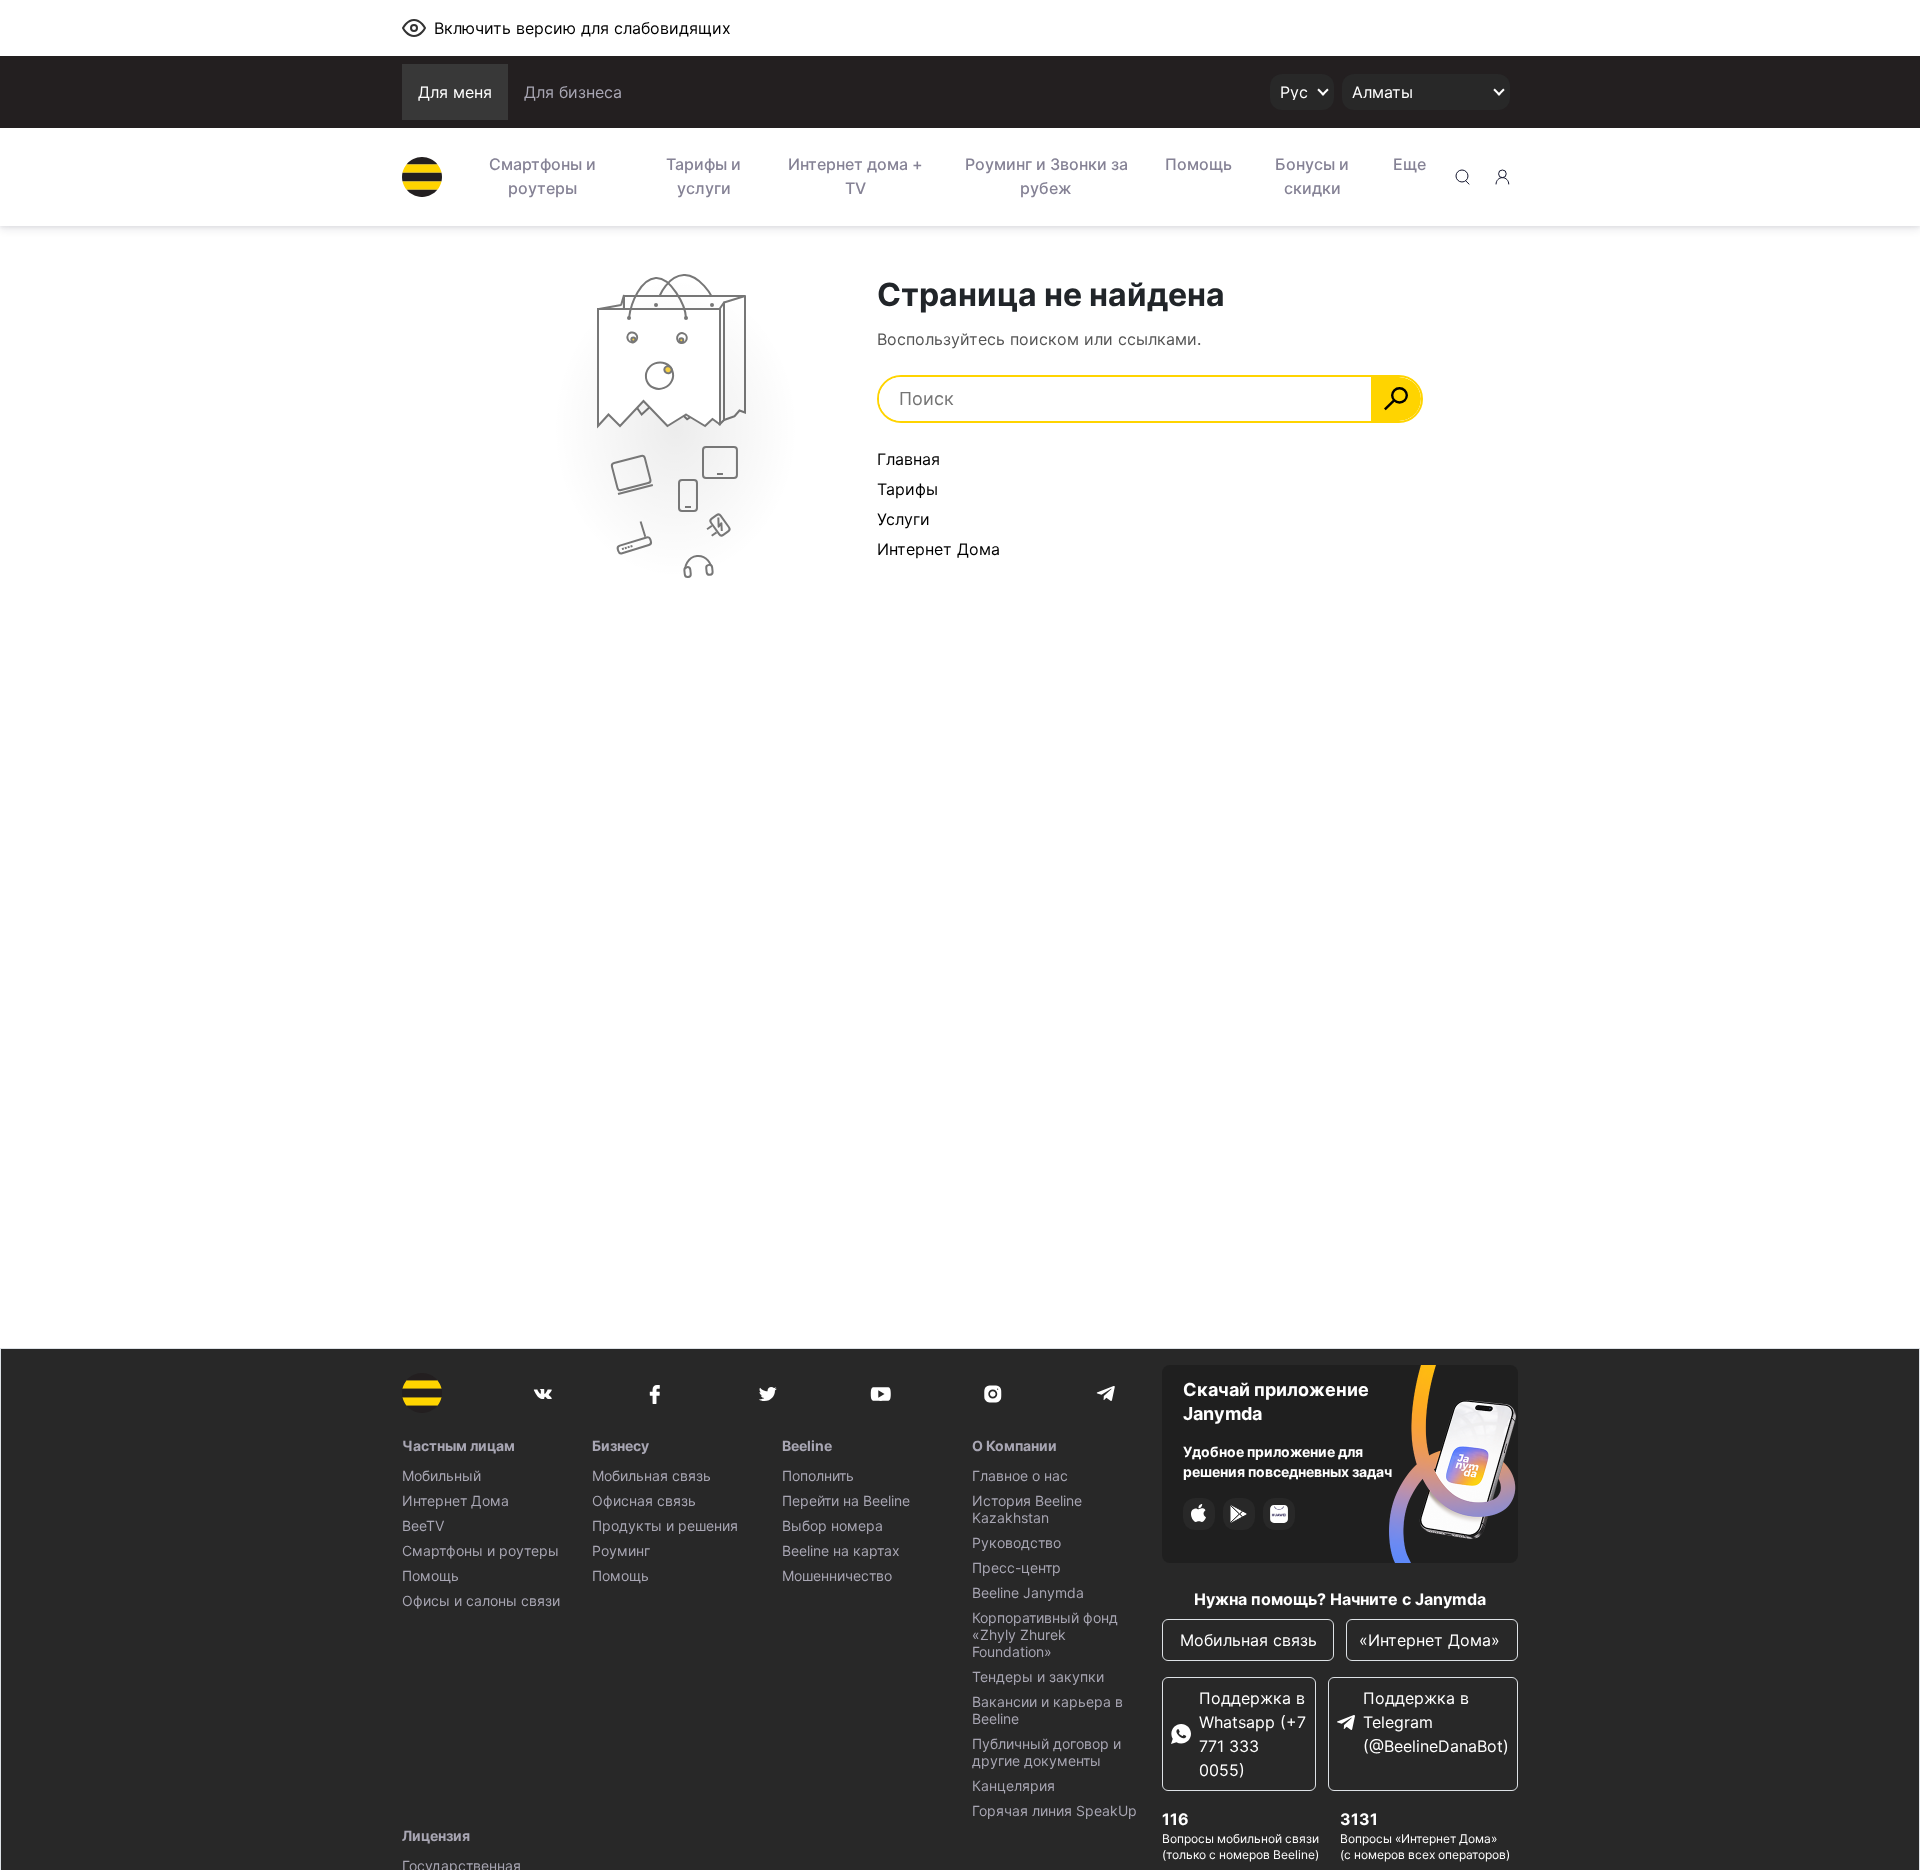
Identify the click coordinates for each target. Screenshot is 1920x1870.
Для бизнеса (573, 92)
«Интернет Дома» (1432, 1640)
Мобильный (441, 1475)
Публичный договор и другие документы (1046, 1752)
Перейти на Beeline (846, 1500)
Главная (908, 459)
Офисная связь (644, 1500)
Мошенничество (837, 1575)
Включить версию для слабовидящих (582, 28)
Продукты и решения (665, 1525)
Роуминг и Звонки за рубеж (1046, 176)
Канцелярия (1013, 1785)
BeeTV (423, 1525)
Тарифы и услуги (703, 176)
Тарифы (907, 489)
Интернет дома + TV (855, 176)
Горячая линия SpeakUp (1054, 1810)
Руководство (1016, 1542)
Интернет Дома (938, 549)
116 (1175, 1819)
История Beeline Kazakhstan (1027, 1509)
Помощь (1198, 164)
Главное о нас (1020, 1475)
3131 (1359, 1819)
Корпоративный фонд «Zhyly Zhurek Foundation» (1045, 1634)
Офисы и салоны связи (481, 1600)
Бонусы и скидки (1312, 176)
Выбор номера (832, 1525)
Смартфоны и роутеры (542, 176)
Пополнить (818, 1475)
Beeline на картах (841, 1550)
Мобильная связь (651, 1475)
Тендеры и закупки (1038, 1676)
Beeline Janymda (1028, 1592)
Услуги (903, 519)
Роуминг (621, 1550)
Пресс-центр (1016, 1567)
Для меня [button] (455, 92)
